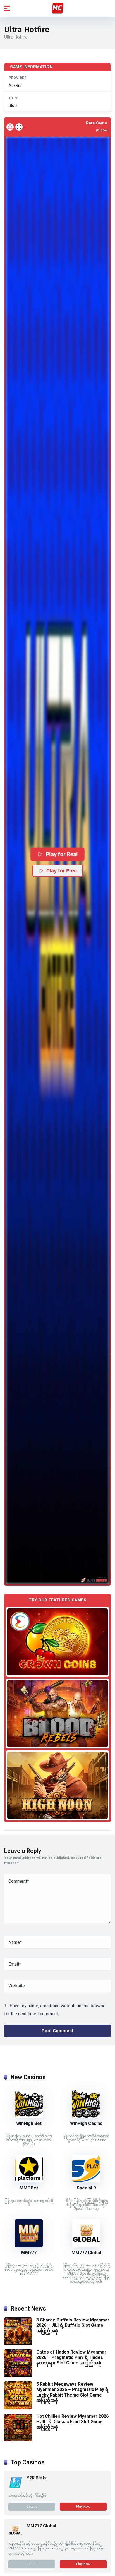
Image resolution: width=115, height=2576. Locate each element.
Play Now (83, 2507)
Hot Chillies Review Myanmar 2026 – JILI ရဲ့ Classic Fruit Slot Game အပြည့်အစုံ (72, 2422)
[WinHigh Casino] (86, 2116)
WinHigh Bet (29, 2123)
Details (32, 2507)
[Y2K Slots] (15, 2488)
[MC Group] (57, 8)
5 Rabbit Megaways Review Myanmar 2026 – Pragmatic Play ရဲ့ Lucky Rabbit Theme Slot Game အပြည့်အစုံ (73, 2392)
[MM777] (29, 2246)
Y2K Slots (37, 2478)
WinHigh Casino (86, 2123)
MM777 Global (86, 2253)
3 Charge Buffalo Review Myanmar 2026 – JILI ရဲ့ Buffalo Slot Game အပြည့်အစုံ (73, 2325)
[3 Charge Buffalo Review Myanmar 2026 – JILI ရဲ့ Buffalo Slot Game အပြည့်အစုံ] (18, 2344)
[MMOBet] (29, 2181)
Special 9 (86, 2188)
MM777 (29, 2253)
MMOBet (29, 2188)
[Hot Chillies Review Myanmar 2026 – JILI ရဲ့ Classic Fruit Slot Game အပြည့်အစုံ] (18, 2440)
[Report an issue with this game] (10, 127)
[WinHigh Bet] (29, 2116)
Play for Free (62, 871)
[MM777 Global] (86, 2246)
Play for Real (62, 854)
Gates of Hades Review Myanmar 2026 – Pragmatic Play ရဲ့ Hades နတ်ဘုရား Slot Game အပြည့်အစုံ (71, 2357)
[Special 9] (86, 2181)
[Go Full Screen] (19, 127)
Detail (32, 2564)
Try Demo (57, 1642)
